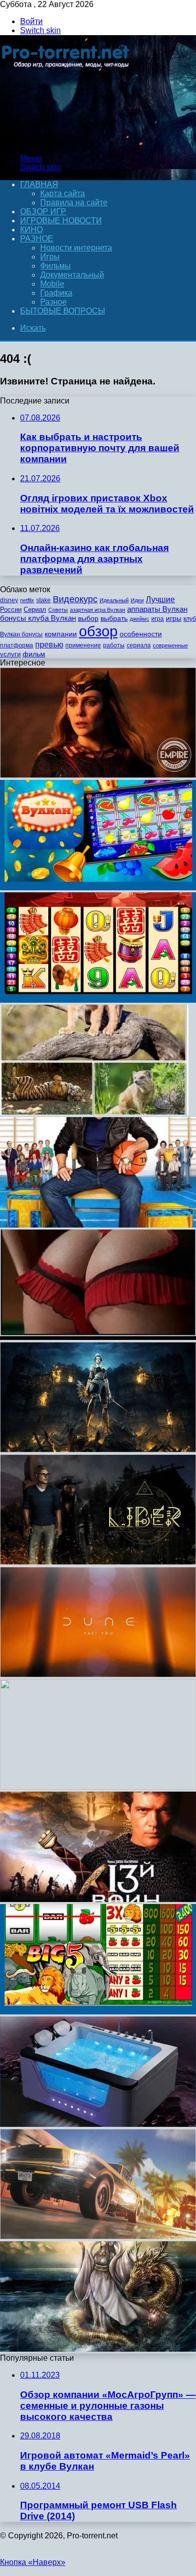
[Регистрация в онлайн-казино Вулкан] (98, 888)
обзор (98, 631)
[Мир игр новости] (67, 141)
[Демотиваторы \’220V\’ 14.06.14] (98, 1337)
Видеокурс (75, 599)
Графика (56, 293)
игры (174, 619)
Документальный (72, 275)
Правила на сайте (74, 202)
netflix (27, 600)
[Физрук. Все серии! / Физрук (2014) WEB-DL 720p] (98, 1225)
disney (9, 600)
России (11, 609)
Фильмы (56, 266)
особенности (141, 634)
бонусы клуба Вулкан (38, 618)
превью (49, 644)
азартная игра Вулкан (97, 610)
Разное (37, 239)
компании (61, 634)
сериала (139, 645)
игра (158, 619)
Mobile (52, 284)
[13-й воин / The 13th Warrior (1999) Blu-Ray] (98, 1899)
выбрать (114, 619)
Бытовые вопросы (63, 311)
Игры (50, 257)
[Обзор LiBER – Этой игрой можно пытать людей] (98, 1562)
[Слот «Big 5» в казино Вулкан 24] (98, 2012)
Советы (58, 610)
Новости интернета (76, 248)
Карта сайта (63, 193)
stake (43, 600)
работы (114, 645)
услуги (10, 654)
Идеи (137, 600)
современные (170, 645)
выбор (88, 619)
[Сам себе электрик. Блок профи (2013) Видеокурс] (98, 1787)
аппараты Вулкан (157, 609)
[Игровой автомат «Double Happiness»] (98, 1000)
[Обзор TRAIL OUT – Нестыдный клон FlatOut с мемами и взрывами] (98, 2236)
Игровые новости (61, 221)
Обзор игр (43, 212)
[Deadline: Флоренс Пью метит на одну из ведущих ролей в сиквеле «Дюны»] (98, 1674)
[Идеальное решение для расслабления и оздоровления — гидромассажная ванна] (98, 2124)
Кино (31, 230)
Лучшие (160, 599)
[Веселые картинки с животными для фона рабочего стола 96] (94, 1112)
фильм (34, 654)
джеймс (139, 619)
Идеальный (114, 600)
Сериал (35, 609)
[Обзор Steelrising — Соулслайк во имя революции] (98, 1450)
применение (83, 645)
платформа (17, 645)
